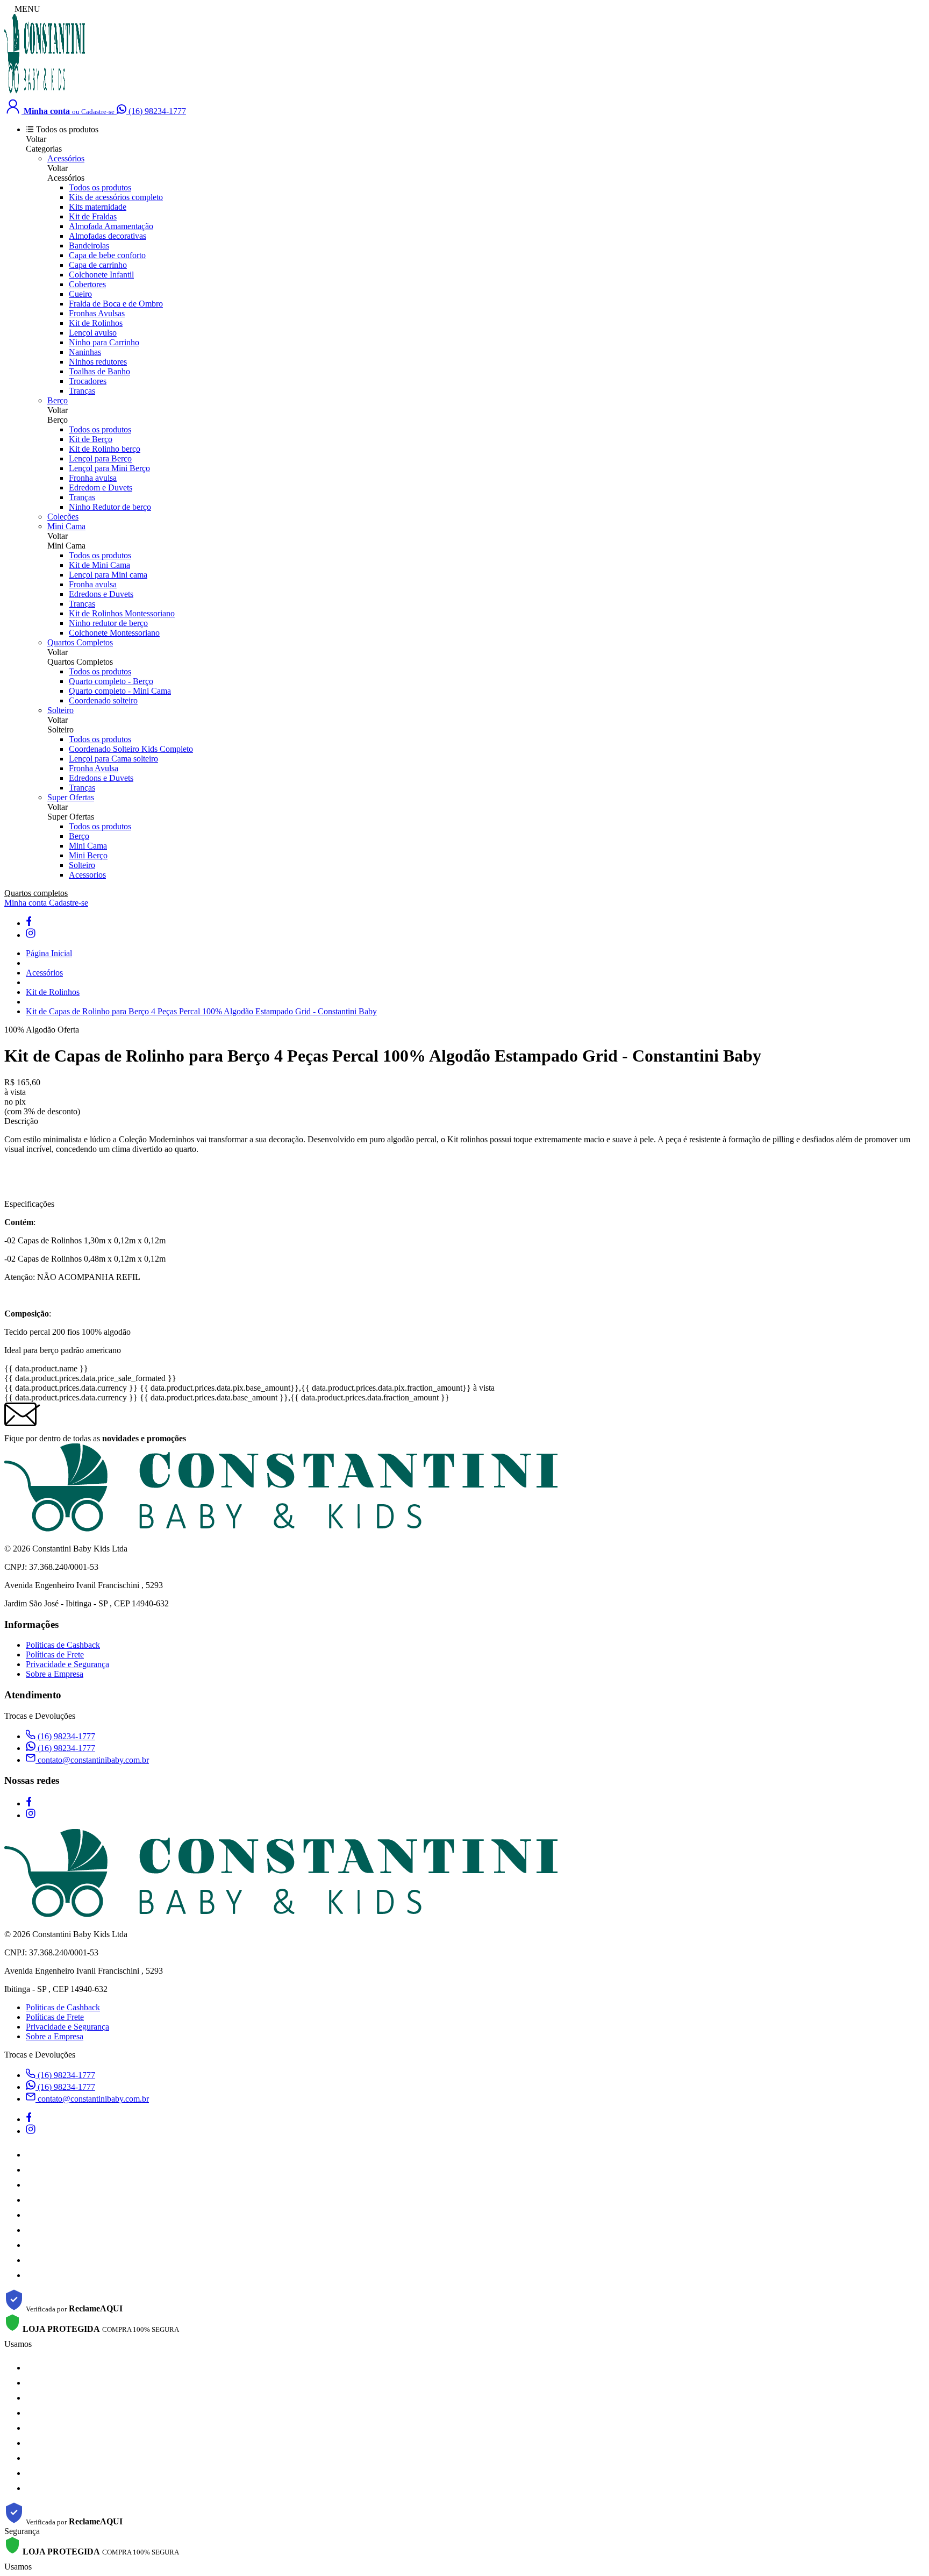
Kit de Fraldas (93, 216)
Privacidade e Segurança (67, 1664)
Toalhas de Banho (99, 371)
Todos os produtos (100, 187)
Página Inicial (49, 953)
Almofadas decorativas (108, 236)
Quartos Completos (80, 642)
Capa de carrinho (98, 265)
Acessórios (66, 158)
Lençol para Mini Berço (109, 468)
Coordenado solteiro (103, 700)
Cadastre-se (69, 903)
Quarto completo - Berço (111, 681)
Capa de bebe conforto (107, 255)
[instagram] (31, 935)
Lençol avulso (93, 333)
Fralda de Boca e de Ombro (116, 304)
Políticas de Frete (55, 1655)
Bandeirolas (89, 245)
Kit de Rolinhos (96, 323)
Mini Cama (66, 526)
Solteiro (60, 710)
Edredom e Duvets (101, 488)
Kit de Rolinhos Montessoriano (122, 613)
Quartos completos (36, 893)
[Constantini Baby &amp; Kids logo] (45, 92)
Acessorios (87, 875)
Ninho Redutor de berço (110, 507)
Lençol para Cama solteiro (113, 759)
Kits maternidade (98, 207)
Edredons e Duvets (101, 594)
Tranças (82, 391)
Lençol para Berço (100, 458)
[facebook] (28, 923)
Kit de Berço (91, 439)
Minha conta (27, 903)
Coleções (63, 517)
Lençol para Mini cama (108, 575)
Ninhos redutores (98, 362)
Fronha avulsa (93, 478)
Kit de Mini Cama (99, 565)
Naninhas (85, 352)
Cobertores (87, 284)
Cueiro (80, 294)
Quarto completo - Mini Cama (120, 691)
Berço (58, 400)
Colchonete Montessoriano (114, 633)
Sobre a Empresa (55, 1674)
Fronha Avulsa (94, 768)
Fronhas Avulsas (97, 313)
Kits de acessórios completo (116, 197)
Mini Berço (88, 855)
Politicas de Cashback (63, 1645)
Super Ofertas (71, 797)
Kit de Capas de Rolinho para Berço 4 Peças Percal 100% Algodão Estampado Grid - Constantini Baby (201, 1011)
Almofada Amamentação (111, 226)
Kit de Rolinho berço (105, 449)
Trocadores (88, 381)
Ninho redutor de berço (108, 623)
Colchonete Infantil (101, 275)
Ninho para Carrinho (104, 342)
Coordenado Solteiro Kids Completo (131, 749)
